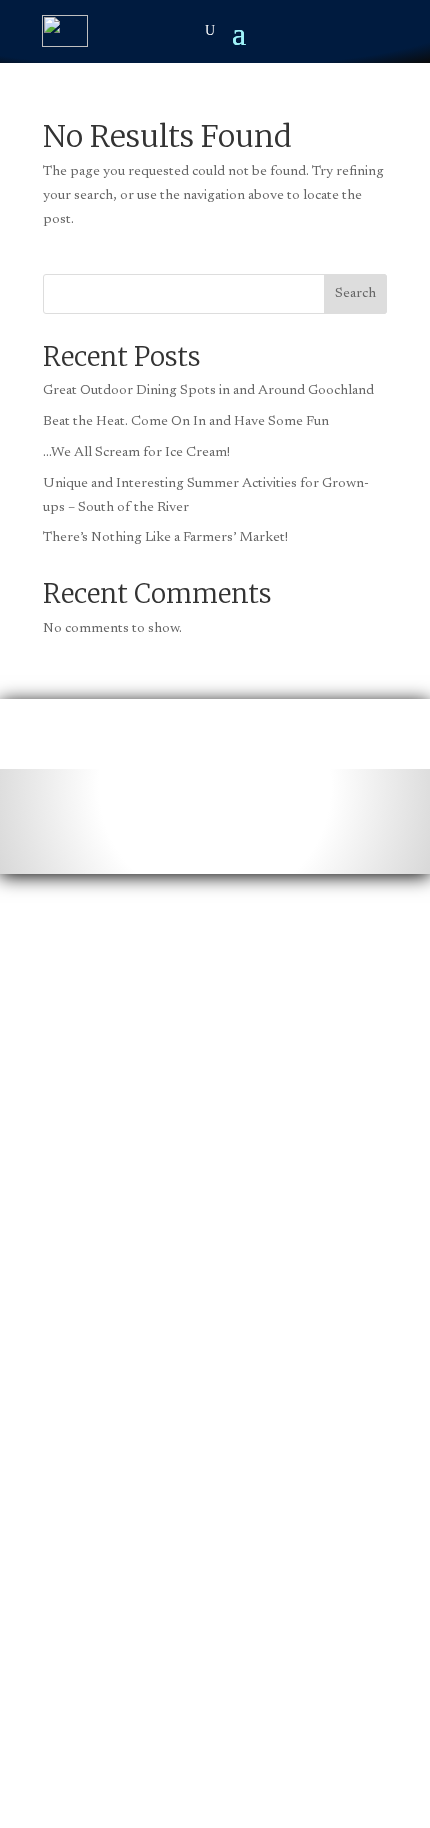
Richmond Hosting (311, 1565)
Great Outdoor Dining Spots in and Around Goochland (208, 391)
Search (355, 294)
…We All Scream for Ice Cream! (138, 453)
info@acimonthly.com (180, 1046)
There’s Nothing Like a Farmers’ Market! (167, 538)
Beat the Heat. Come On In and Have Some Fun (186, 422)
